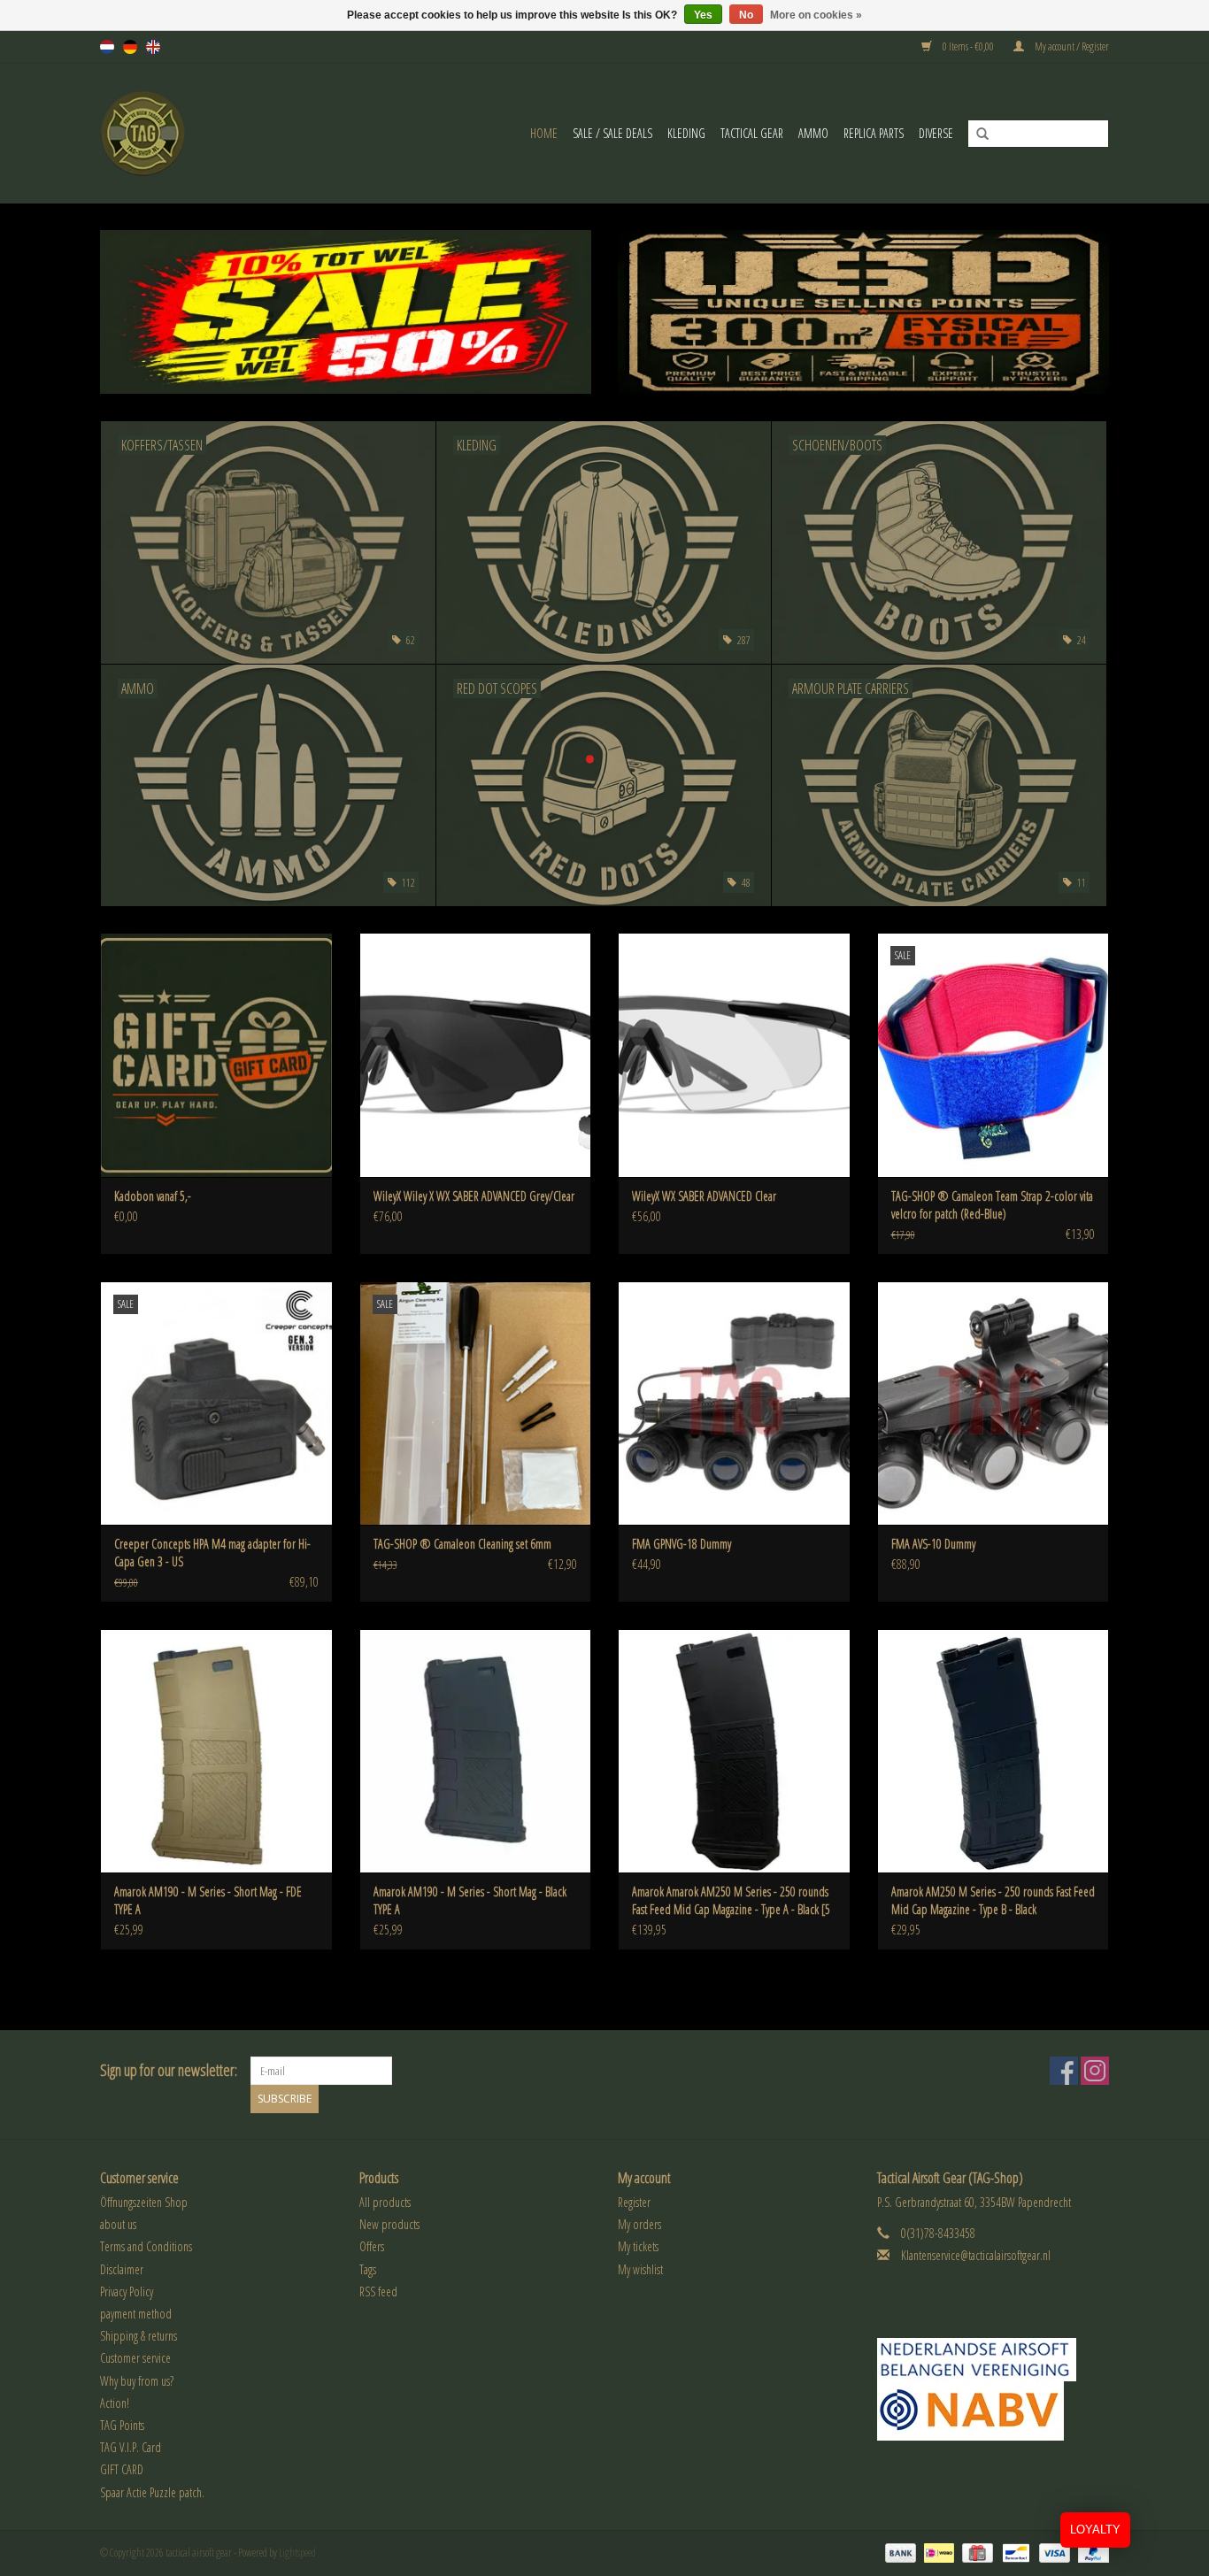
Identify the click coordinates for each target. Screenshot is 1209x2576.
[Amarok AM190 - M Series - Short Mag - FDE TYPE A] (216, 1751)
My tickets (638, 2246)
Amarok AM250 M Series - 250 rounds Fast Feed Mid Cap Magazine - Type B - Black (993, 1900)
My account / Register (1071, 46)
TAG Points (122, 2425)
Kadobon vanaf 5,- (153, 1196)
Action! (115, 2403)
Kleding (686, 133)
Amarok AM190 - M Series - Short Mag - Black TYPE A (470, 1900)
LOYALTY (1095, 2530)
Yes (703, 15)
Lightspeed (297, 2553)
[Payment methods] (898, 2552)
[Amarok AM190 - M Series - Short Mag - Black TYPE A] (476, 1751)
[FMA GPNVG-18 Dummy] (734, 1403)
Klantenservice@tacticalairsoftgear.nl (976, 2255)
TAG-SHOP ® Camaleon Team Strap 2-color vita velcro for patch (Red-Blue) (992, 1205)
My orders (639, 2224)
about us (118, 2224)
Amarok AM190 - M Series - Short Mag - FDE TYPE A (208, 1900)
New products (389, 2224)
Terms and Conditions (146, 2246)
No (746, 15)
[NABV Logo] (993, 2411)
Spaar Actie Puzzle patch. (152, 2492)
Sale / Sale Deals (612, 133)
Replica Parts (874, 133)
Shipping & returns (139, 2336)
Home (544, 133)
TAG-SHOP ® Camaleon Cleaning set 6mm (462, 1544)
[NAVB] (993, 2360)
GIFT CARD (122, 2469)
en (153, 47)
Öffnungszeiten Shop (144, 2202)
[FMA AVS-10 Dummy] (993, 1403)
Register (634, 2202)
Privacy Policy (127, 2291)
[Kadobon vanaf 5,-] (216, 1054)
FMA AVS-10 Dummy (933, 1544)
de (130, 47)
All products (385, 2202)
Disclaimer (122, 2269)
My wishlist (640, 2269)
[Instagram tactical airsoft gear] (1095, 2071)
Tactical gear (752, 133)
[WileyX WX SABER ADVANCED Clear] (734, 1054)
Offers (372, 2246)
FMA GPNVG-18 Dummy (682, 1544)
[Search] (976, 135)
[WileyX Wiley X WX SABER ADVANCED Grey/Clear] (476, 1054)
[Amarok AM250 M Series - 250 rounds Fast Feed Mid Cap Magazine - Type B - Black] (993, 1751)
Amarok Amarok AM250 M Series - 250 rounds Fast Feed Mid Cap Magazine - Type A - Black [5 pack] (731, 1901)
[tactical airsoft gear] (165, 133)
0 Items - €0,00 (968, 46)
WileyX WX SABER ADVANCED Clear (704, 1196)
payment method (136, 2314)
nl (107, 47)
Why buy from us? (137, 2381)
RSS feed (378, 2291)
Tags (368, 2269)
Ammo (813, 133)
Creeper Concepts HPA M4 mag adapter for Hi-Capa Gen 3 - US (212, 1553)
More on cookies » (816, 15)
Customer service (135, 2358)
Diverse (936, 133)
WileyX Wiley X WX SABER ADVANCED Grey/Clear (474, 1196)
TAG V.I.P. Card (131, 2447)
